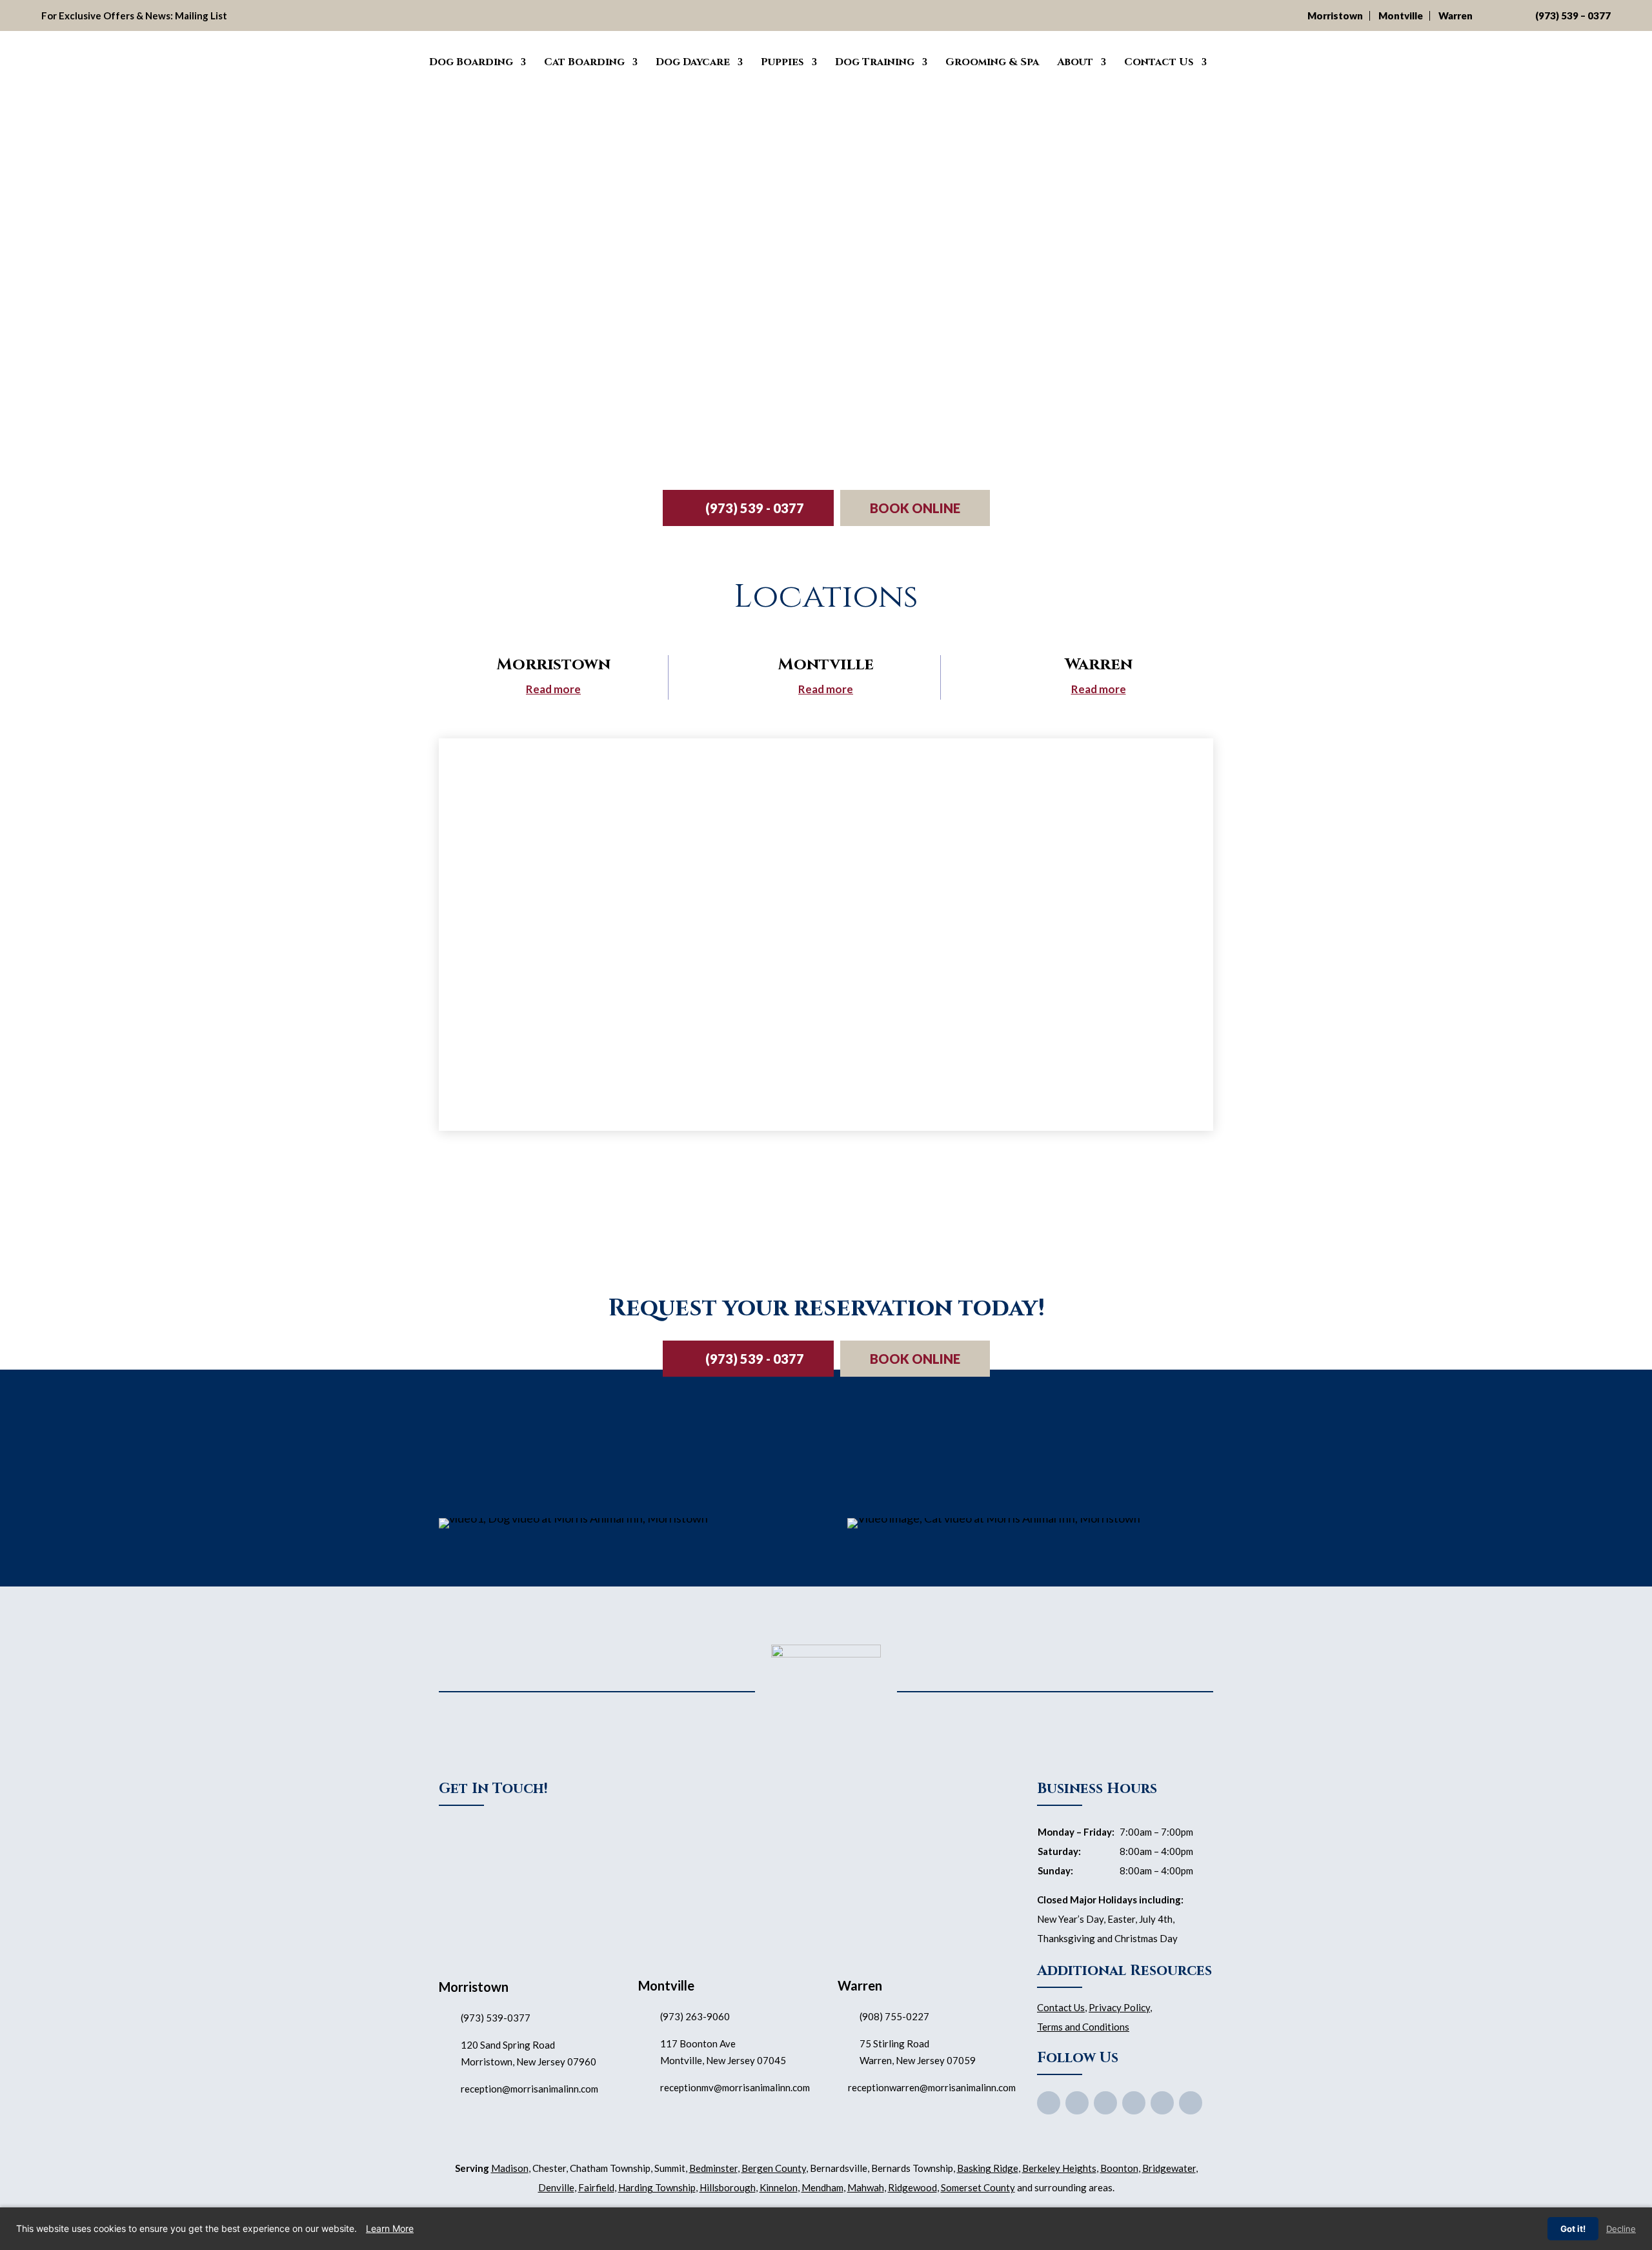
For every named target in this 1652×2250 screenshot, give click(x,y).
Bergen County (774, 2168)
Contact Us (1159, 62)
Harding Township (657, 2187)
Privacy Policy (1119, 2007)
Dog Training (875, 62)
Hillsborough (728, 2187)
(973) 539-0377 (496, 2018)
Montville (1401, 15)
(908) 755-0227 (894, 2016)
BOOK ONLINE (915, 508)
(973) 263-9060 (695, 2016)
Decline (1621, 2229)
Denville (556, 2187)
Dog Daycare (693, 62)
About (1075, 62)
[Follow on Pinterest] (1134, 2103)
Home (401, 60)
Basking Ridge (988, 2168)
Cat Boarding (584, 62)
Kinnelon (779, 2187)
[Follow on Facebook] (1049, 2103)
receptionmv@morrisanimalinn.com (735, 2087)
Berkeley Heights (1059, 2168)
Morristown (1335, 15)
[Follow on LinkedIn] (1191, 2103)
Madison (510, 2168)
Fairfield (596, 2187)
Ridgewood (912, 2187)
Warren (1456, 15)
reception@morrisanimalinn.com (529, 2089)
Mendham (822, 2187)
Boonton (1119, 2168)
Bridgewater (1169, 2168)
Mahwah (866, 2187)
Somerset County (978, 2187)
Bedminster (713, 2168)
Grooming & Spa (992, 62)
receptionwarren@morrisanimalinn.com (932, 2087)
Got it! (1573, 2229)
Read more (553, 689)
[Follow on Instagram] (1162, 2103)
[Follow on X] (1077, 2103)
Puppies (782, 62)
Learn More (390, 2228)
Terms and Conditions (1083, 2027)
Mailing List (201, 15)
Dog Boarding (471, 62)
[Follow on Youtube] (1105, 2103)
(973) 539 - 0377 (755, 508)
